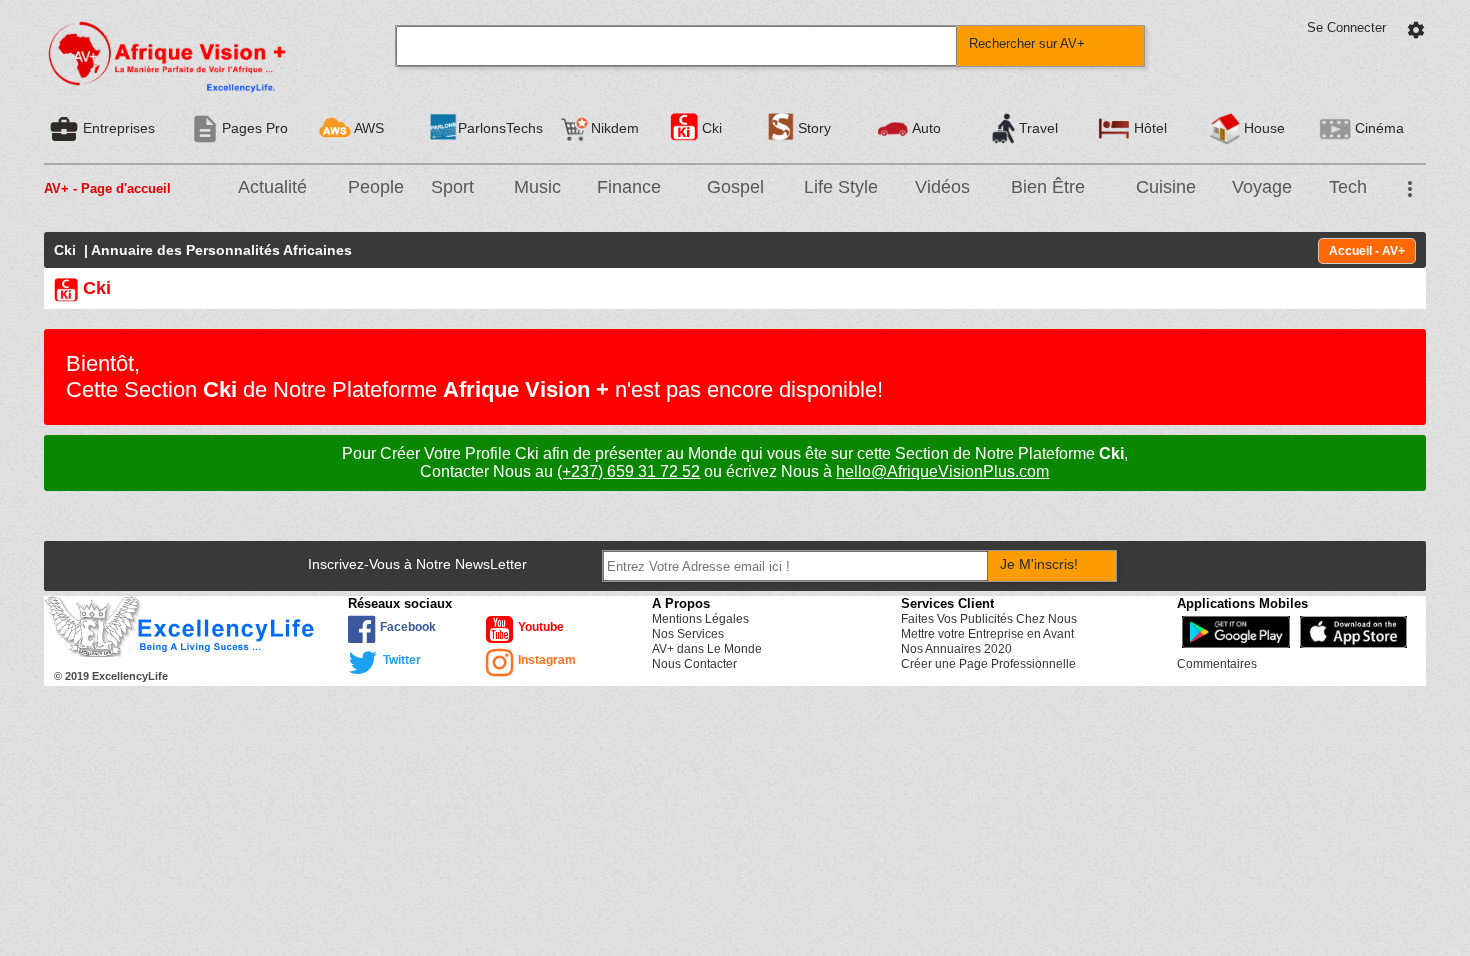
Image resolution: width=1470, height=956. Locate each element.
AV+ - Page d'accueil (107, 188)
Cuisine (1166, 187)
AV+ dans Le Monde (707, 649)
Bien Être (1048, 187)
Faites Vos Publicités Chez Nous (989, 619)
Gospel (735, 187)
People (376, 187)
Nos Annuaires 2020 (956, 649)
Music (537, 187)
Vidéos (942, 187)
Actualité (272, 187)
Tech (1348, 187)
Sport (452, 187)
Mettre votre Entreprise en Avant (987, 634)
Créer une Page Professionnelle (988, 664)
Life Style (841, 187)
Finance (629, 187)
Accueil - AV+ (1367, 251)
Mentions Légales (700, 619)
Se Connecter (1346, 27)
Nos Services (688, 634)
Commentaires (1217, 664)
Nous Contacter (694, 664)
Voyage (1262, 187)
